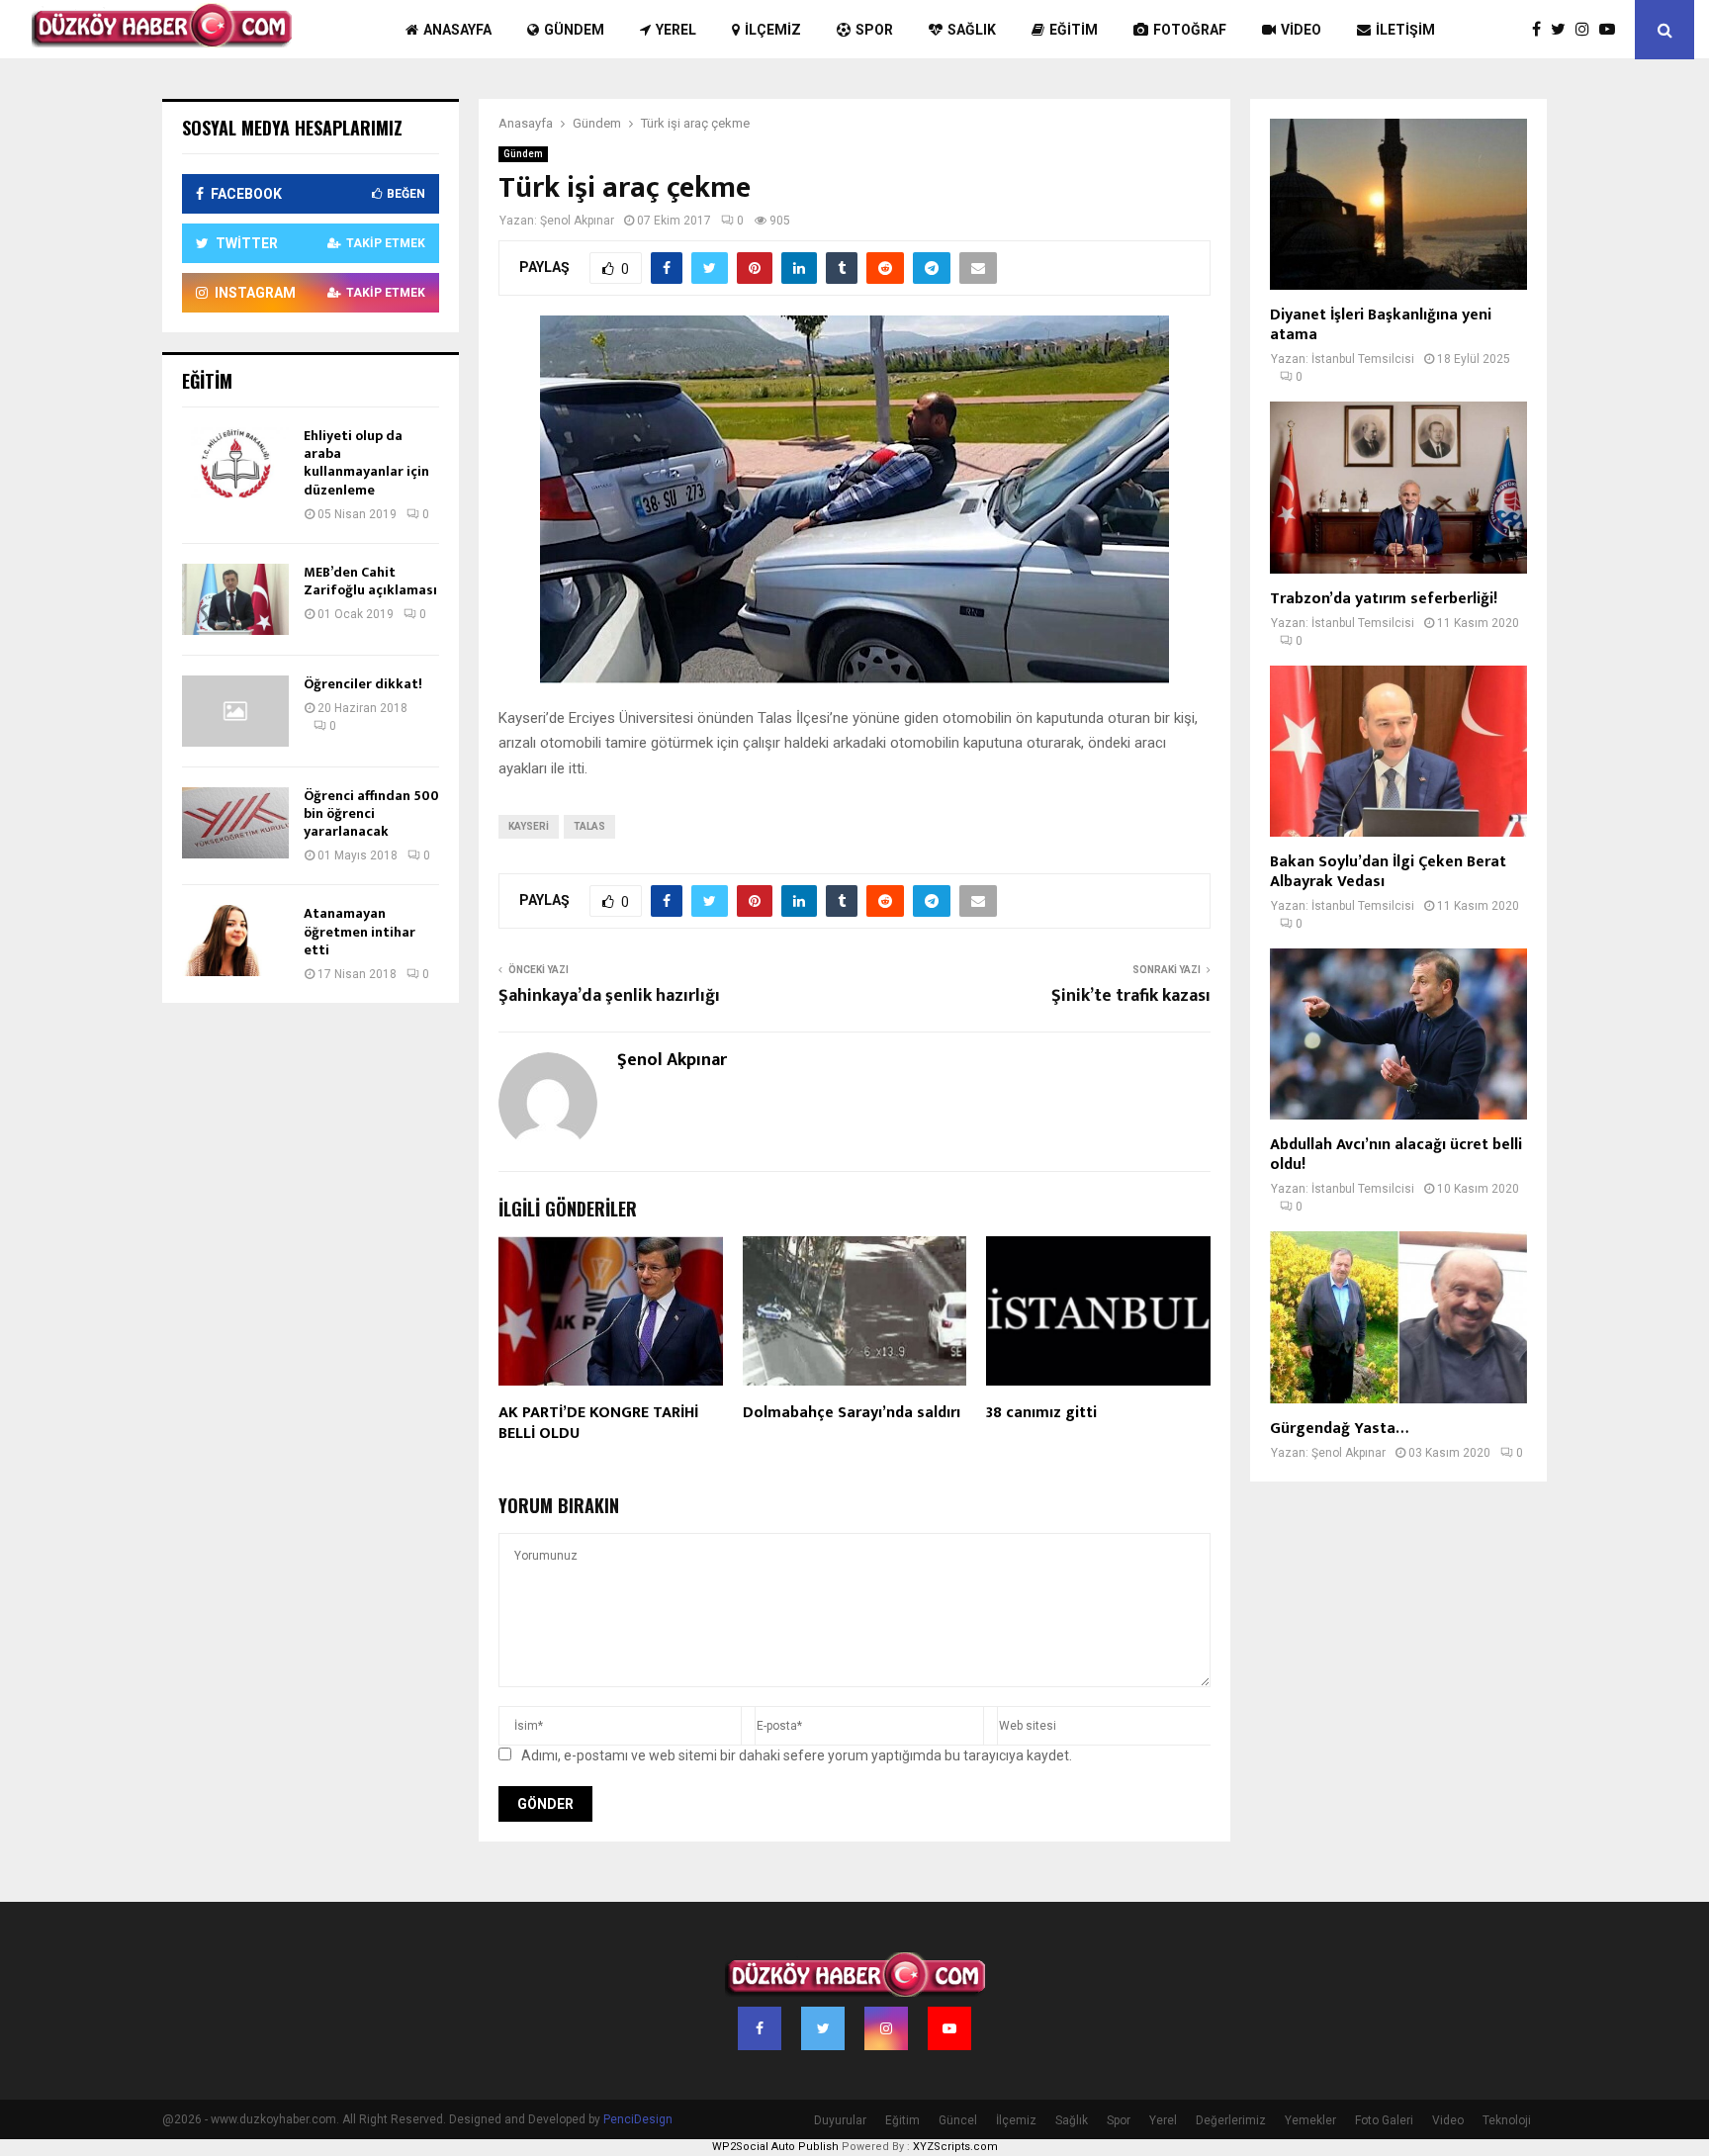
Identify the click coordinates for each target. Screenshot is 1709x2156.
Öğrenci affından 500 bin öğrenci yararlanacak (371, 813)
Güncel (958, 2120)
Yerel (676, 30)
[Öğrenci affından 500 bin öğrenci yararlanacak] (235, 823)
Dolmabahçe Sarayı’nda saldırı (852, 1413)
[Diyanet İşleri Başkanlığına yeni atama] (1398, 204)
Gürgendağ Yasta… (1339, 1429)
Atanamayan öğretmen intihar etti (360, 931)
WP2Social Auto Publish (775, 2147)
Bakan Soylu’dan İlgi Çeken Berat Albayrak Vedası (1388, 872)
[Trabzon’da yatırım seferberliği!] (1398, 487)
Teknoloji (1507, 2120)
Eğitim (1074, 30)
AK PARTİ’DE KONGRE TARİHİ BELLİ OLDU (598, 1423)
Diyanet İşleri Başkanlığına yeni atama (1381, 325)
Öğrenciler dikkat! (363, 684)
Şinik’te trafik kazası (1131, 996)
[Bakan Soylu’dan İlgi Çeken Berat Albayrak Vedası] (1398, 751)
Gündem (574, 30)
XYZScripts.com (955, 2147)
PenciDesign (638, 2119)
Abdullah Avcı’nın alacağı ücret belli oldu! (1396, 1155)
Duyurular (840, 2120)
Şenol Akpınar (577, 221)
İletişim (1405, 30)
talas (589, 826)
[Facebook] (1541, 30)
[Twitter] (1563, 30)
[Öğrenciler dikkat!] (235, 711)
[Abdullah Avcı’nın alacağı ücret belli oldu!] (1398, 1034)
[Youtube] (1612, 30)
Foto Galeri (1384, 2120)
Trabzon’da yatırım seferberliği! (1384, 599)
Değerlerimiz (1231, 2120)
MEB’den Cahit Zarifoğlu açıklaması (370, 581)
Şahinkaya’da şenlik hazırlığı (609, 996)
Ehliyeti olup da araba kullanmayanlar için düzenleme (366, 463)
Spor (874, 30)
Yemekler (1310, 2120)
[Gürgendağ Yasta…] (1398, 1317)
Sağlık (972, 30)
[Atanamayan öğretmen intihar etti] (235, 941)
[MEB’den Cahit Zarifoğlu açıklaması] (235, 599)
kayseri (529, 826)
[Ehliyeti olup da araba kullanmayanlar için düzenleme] (235, 463)
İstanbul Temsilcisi (1363, 359)
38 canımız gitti (1041, 1413)
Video (1301, 30)
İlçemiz (773, 30)
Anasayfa (457, 30)
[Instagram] (1587, 30)
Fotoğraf (1190, 30)
